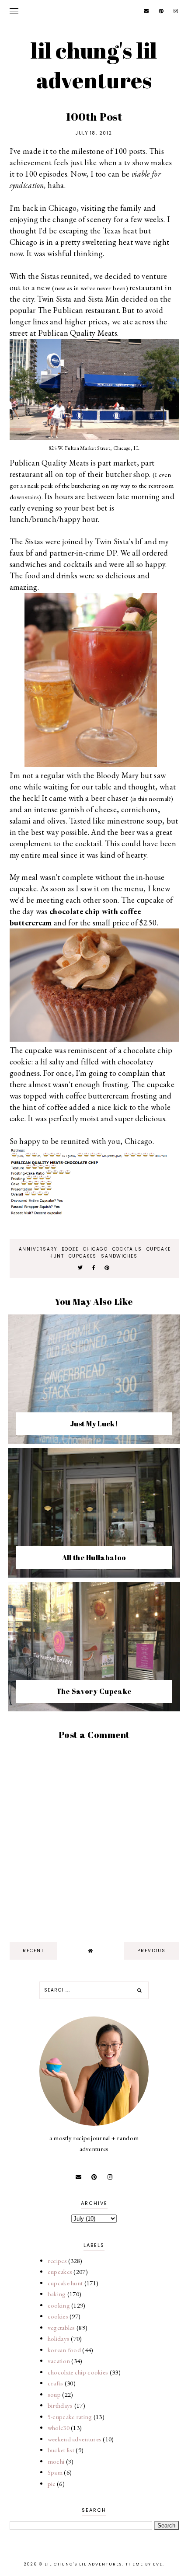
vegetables (61, 2327)
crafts (56, 2383)
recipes (57, 2261)
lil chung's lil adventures (94, 65)
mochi (56, 2461)
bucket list (61, 2450)
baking (57, 2294)
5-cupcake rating (70, 2417)
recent (33, 1951)
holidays (59, 2338)
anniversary (38, 1249)
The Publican (61, 310)
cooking (59, 2305)
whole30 (59, 2428)
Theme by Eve (144, 2564)
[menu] (14, 11)
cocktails (127, 1249)
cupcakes (83, 1256)
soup (54, 2394)
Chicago (96, 1249)
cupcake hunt (65, 2283)
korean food (64, 2350)
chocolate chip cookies (78, 2372)
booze (70, 1249)
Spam (55, 2472)
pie (52, 2484)
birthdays (60, 2405)
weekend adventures (75, 2439)
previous (151, 1951)
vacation (59, 2361)
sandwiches (119, 1256)
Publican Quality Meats (78, 333)
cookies (58, 2316)
